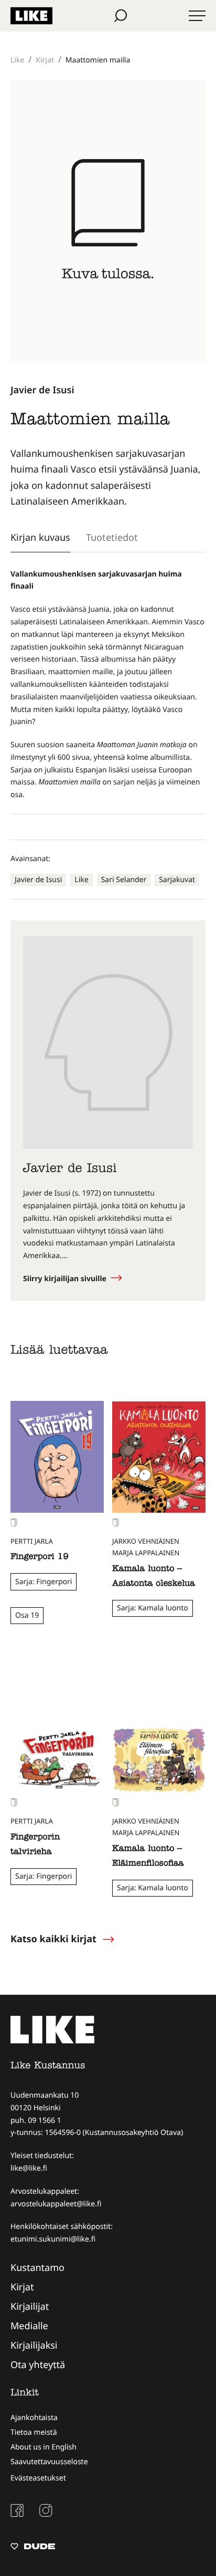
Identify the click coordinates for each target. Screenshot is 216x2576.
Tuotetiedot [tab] (112, 537)
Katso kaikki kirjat (53, 1939)
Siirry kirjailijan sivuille (66, 1279)
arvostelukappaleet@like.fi (56, 2204)
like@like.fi (29, 2168)
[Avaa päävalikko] (197, 16)
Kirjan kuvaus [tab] (40, 537)
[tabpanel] (108, 685)
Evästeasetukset (38, 2478)
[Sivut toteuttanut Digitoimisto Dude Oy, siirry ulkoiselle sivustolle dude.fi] (33, 2548)
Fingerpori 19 (40, 1557)
